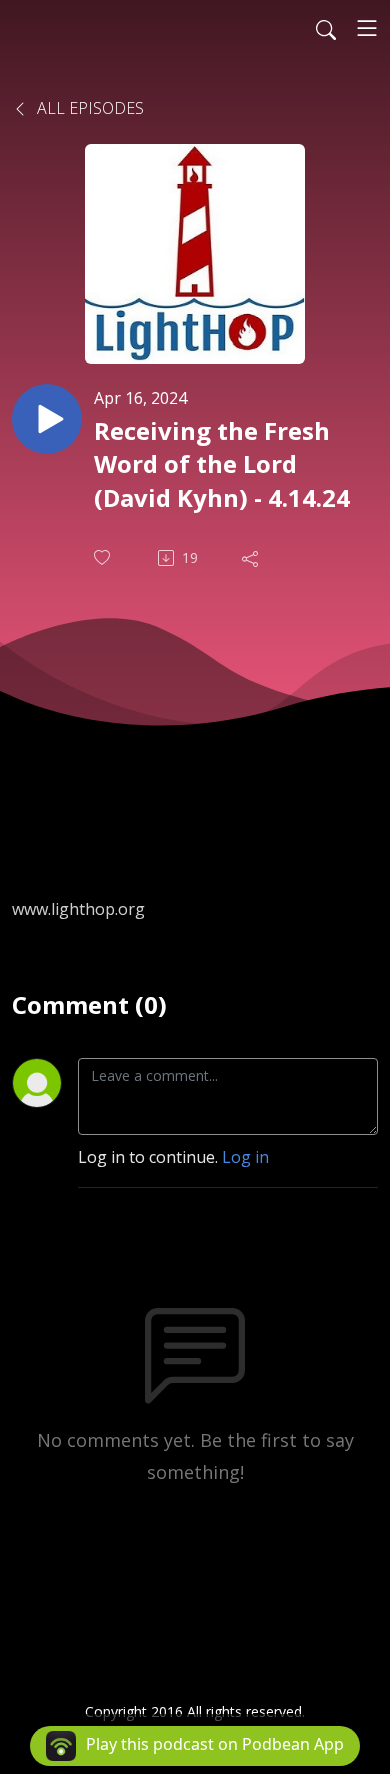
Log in (245, 1157)
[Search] (326, 28)
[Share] (252, 558)
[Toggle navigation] (367, 28)
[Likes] (104, 557)
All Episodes (88, 108)
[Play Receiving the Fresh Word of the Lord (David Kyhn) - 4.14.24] (47, 419)
